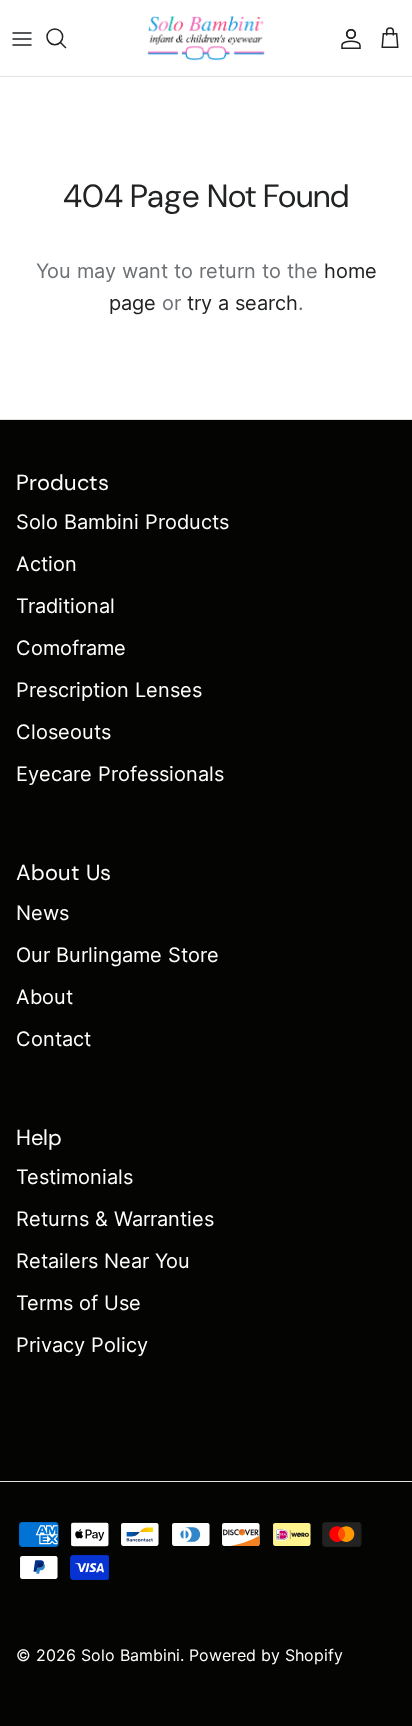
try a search (242, 303)
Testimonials (74, 1177)
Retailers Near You (103, 1261)
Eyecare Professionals (120, 774)
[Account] (346, 38)
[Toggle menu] (22, 38)
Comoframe (71, 648)
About (44, 997)
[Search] (66, 38)
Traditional (65, 606)
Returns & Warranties (115, 1219)
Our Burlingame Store (117, 955)
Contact (53, 1039)
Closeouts (63, 732)
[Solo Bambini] (206, 38)
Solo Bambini (130, 1655)
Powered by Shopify (266, 1655)
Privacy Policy (82, 1345)
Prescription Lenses (109, 690)
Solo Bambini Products (122, 522)
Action (46, 564)
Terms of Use (78, 1303)
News (42, 913)
